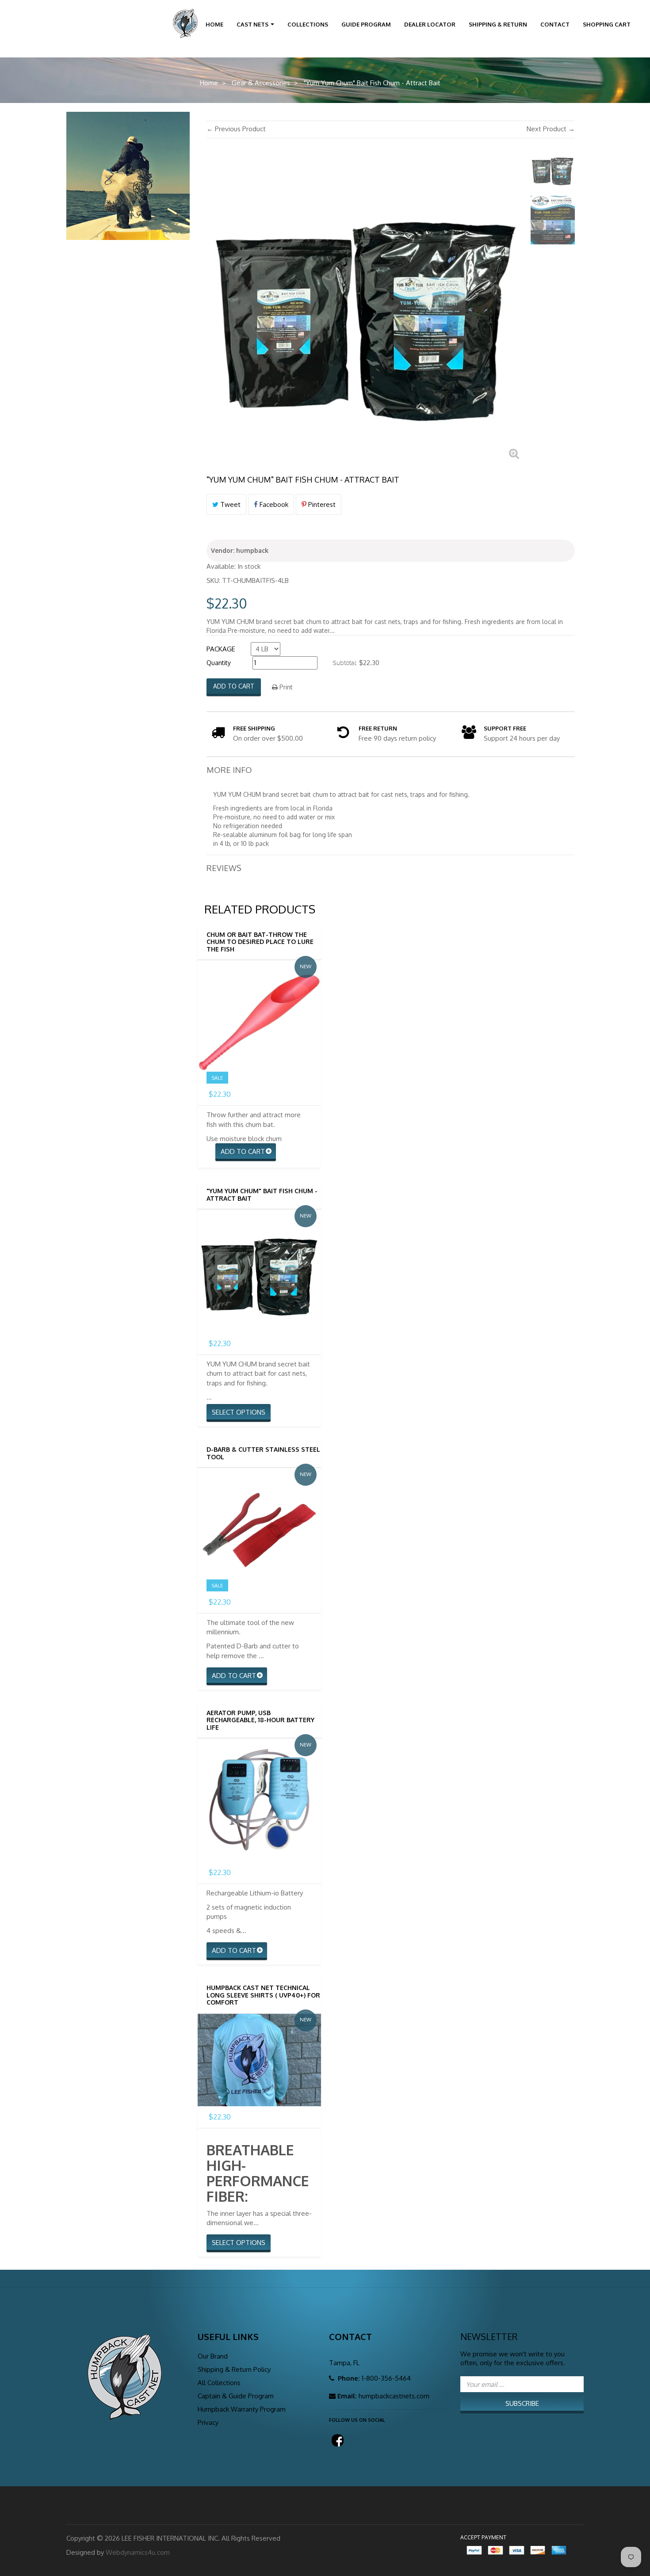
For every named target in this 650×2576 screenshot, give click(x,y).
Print (285, 687)
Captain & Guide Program (236, 2396)
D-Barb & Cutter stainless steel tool (263, 1453)
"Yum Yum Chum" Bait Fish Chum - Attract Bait (262, 1195)
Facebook (273, 504)
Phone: (348, 2378)
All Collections (219, 2383)
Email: (347, 2396)
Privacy (208, 2422)
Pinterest (321, 504)
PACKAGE (221, 649)
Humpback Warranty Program (242, 2409)
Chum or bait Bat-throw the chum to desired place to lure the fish (260, 942)
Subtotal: (345, 663)
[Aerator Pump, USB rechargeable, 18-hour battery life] (259, 1800)
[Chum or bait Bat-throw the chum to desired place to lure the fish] (259, 1022)
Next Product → (551, 129)
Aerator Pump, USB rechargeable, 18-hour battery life (260, 1720)
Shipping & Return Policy (234, 2369)
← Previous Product (236, 129)
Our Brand (213, 2356)
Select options (239, 1412)
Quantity (219, 663)
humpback (252, 550)
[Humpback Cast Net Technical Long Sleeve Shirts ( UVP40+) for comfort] (259, 2060)
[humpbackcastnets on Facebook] (336, 2438)
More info (229, 770)
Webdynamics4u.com (138, 2552)
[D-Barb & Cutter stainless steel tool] (259, 1530)
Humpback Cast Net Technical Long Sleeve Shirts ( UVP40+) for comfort (263, 1995)
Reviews (224, 868)
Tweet (229, 504)
